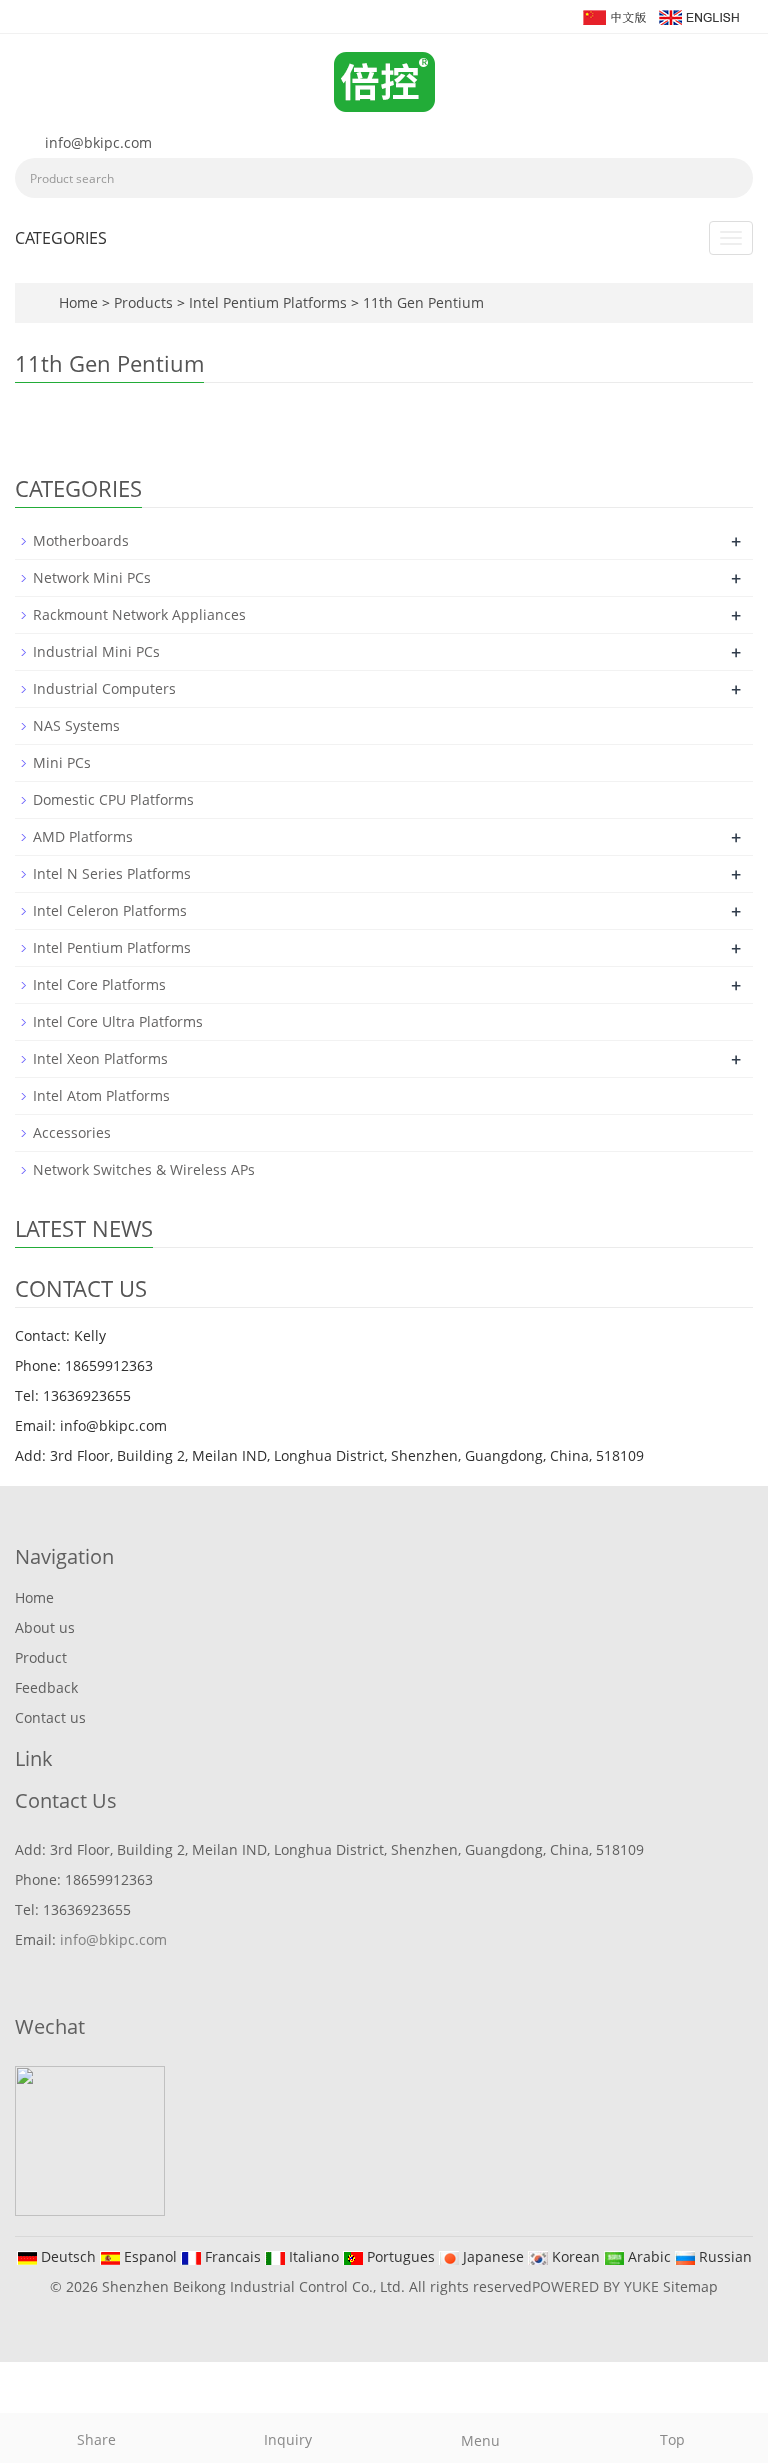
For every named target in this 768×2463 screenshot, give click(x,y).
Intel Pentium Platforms (268, 302)
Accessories (72, 1132)
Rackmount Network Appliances (139, 614)
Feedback (46, 1687)
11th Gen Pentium (421, 302)
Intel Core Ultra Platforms (118, 1021)
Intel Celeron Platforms (110, 910)
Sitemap (690, 2286)
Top (672, 2439)
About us (45, 1627)
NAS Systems (76, 725)
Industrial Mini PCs (96, 651)
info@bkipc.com (98, 142)
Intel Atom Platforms (101, 1095)
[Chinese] (613, 15)
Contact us (50, 1717)
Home (78, 302)
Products (145, 302)
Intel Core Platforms (99, 984)
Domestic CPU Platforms (113, 799)
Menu (480, 2440)
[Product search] (731, 178)
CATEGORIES (61, 238)
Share (96, 2439)
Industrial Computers (104, 688)
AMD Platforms (83, 836)
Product (41, 1657)
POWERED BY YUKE (597, 2286)
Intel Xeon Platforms (100, 1058)
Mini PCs (62, 762)
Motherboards (81, 540)
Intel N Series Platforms (112, 873)
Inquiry (288, 2439)
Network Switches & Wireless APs (144, 1169)
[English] (698, 15)
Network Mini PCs (92, 577)
